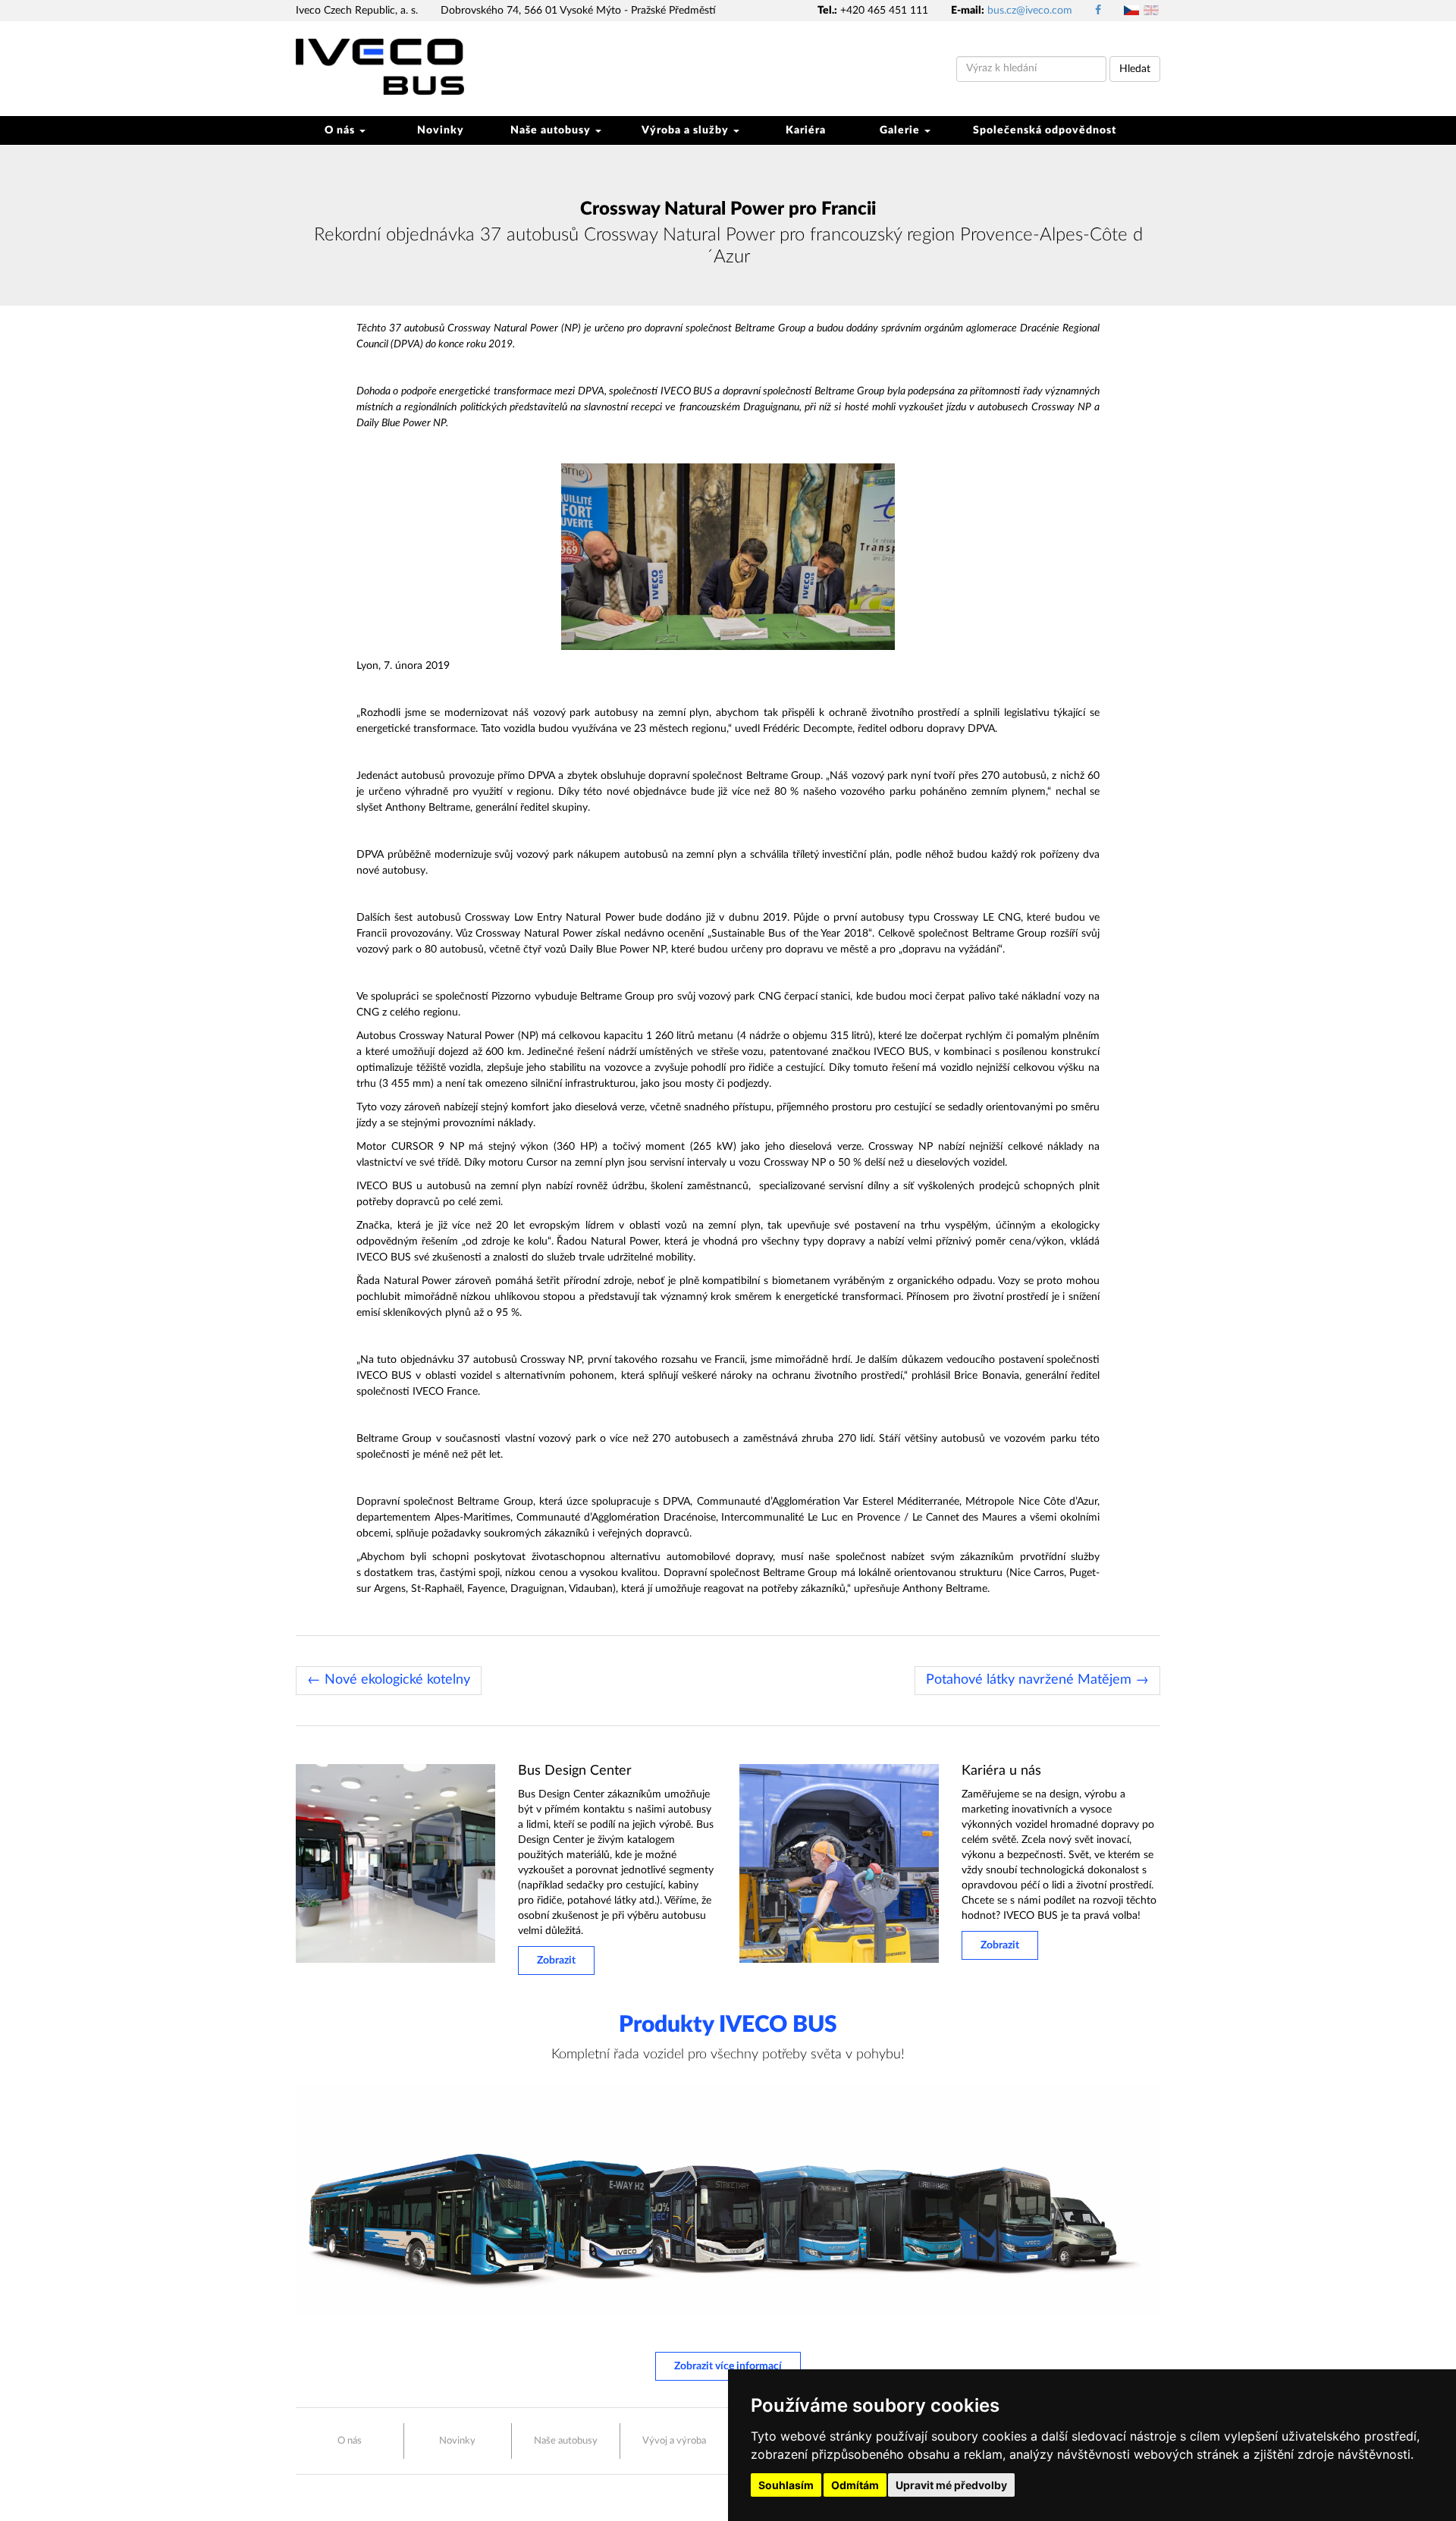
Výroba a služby (687, 130)
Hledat (1135, 69)
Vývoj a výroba (674, 2441)
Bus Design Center (575, 1771)
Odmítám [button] (855, 2485)
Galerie (901, 130)
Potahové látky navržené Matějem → (1037, 1680)
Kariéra (806, 130)
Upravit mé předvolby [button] (951, 2485)
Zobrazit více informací (728, 2366)
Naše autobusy (552, 130)
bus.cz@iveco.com (1030, 11)
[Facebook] (1098, 11)
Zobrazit (556, 1961)
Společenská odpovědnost (1045, 130)
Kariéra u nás (1001, 1771)
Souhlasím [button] (786, 2485)
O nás (341, 130)
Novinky (441, 130)
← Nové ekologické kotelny (389, 1680)
